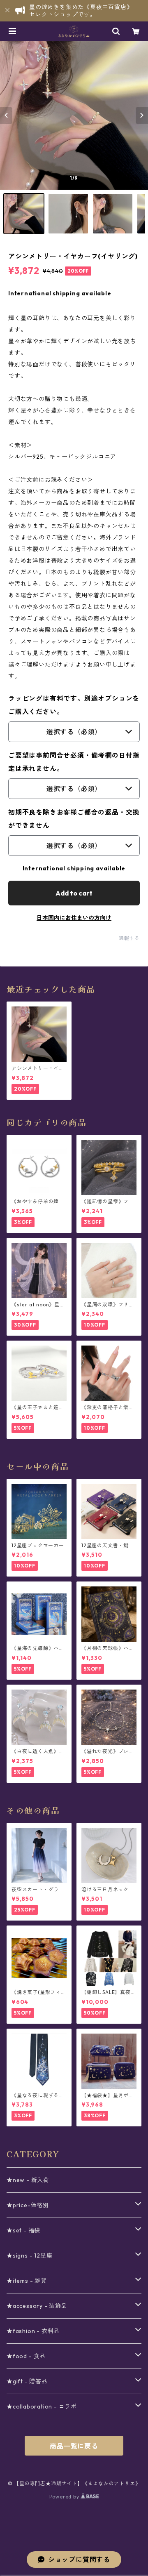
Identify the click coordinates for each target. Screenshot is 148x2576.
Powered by (65, 2497)
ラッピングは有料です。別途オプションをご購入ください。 (74, 705)
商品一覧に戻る (74, 2446)
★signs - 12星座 (29, 2255)
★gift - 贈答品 (27, 2381)
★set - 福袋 (23, 2230)
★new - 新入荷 (28, 2180)
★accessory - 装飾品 (37, 2306)
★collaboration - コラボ (42, 2406)
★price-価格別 (28, 2205)
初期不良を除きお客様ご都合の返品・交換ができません (74, 819)
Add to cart (74, 893)
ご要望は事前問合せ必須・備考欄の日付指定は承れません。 (74, 762)
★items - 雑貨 (27, 2281)
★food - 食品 (26, 2356)
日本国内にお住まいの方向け (74, 918)
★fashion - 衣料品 (33, 2331)
